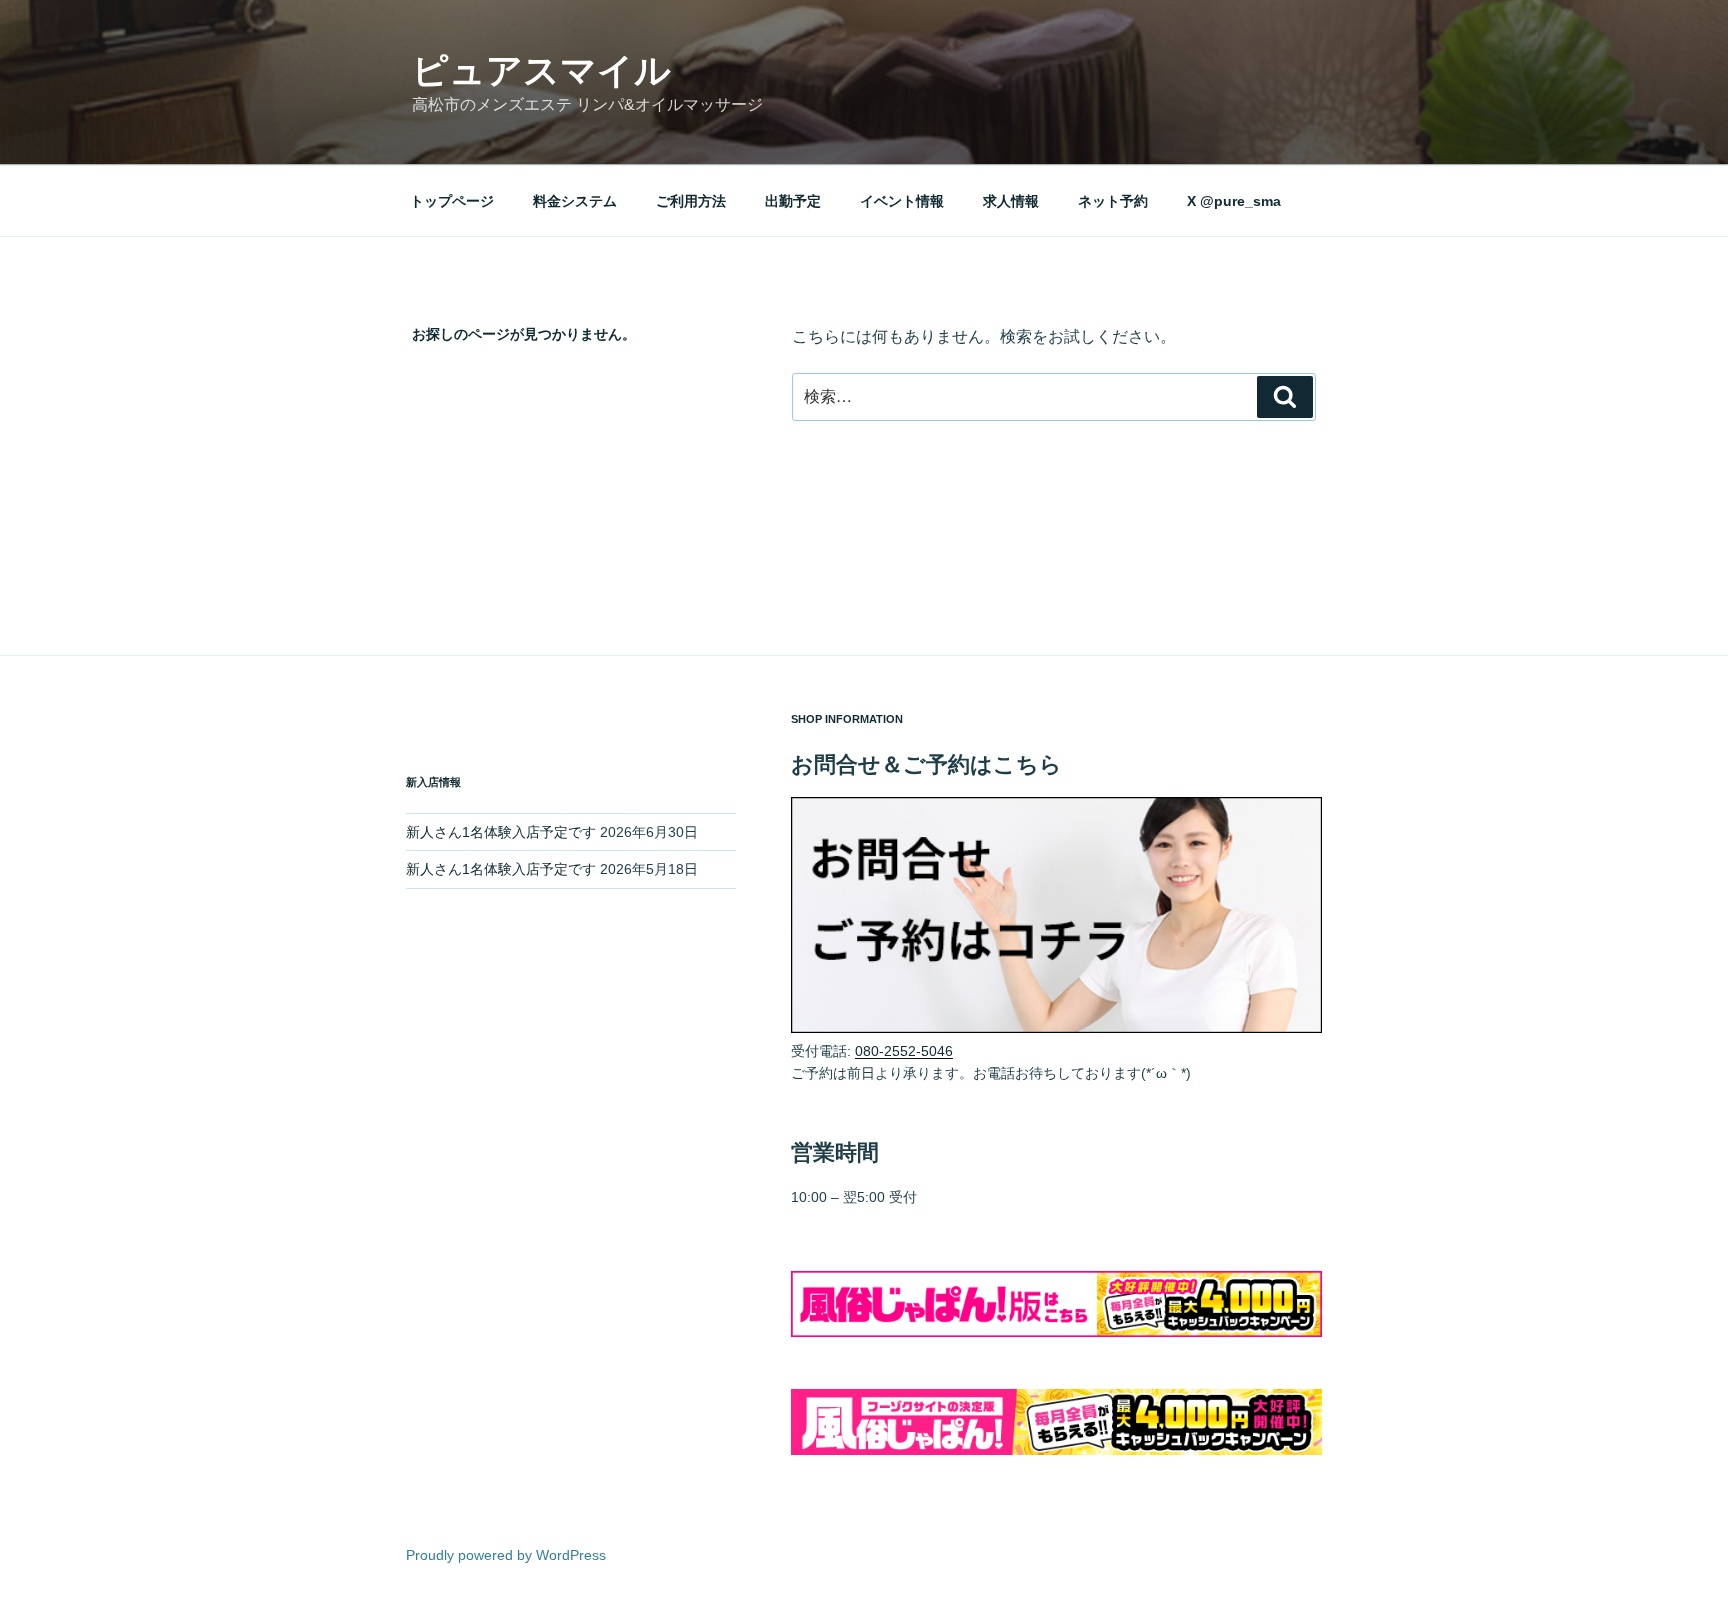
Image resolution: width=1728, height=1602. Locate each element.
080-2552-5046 (904, 1051)
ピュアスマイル (541, 70)
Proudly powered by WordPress (506, 1555)
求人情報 (1011, 201)
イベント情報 (902, 201)
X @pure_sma (1234, 201)
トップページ (452, 201)
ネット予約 (1113, 201)
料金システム (575, 201)
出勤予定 (793, 201)
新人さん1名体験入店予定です (501, 832)
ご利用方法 (691, 201)
